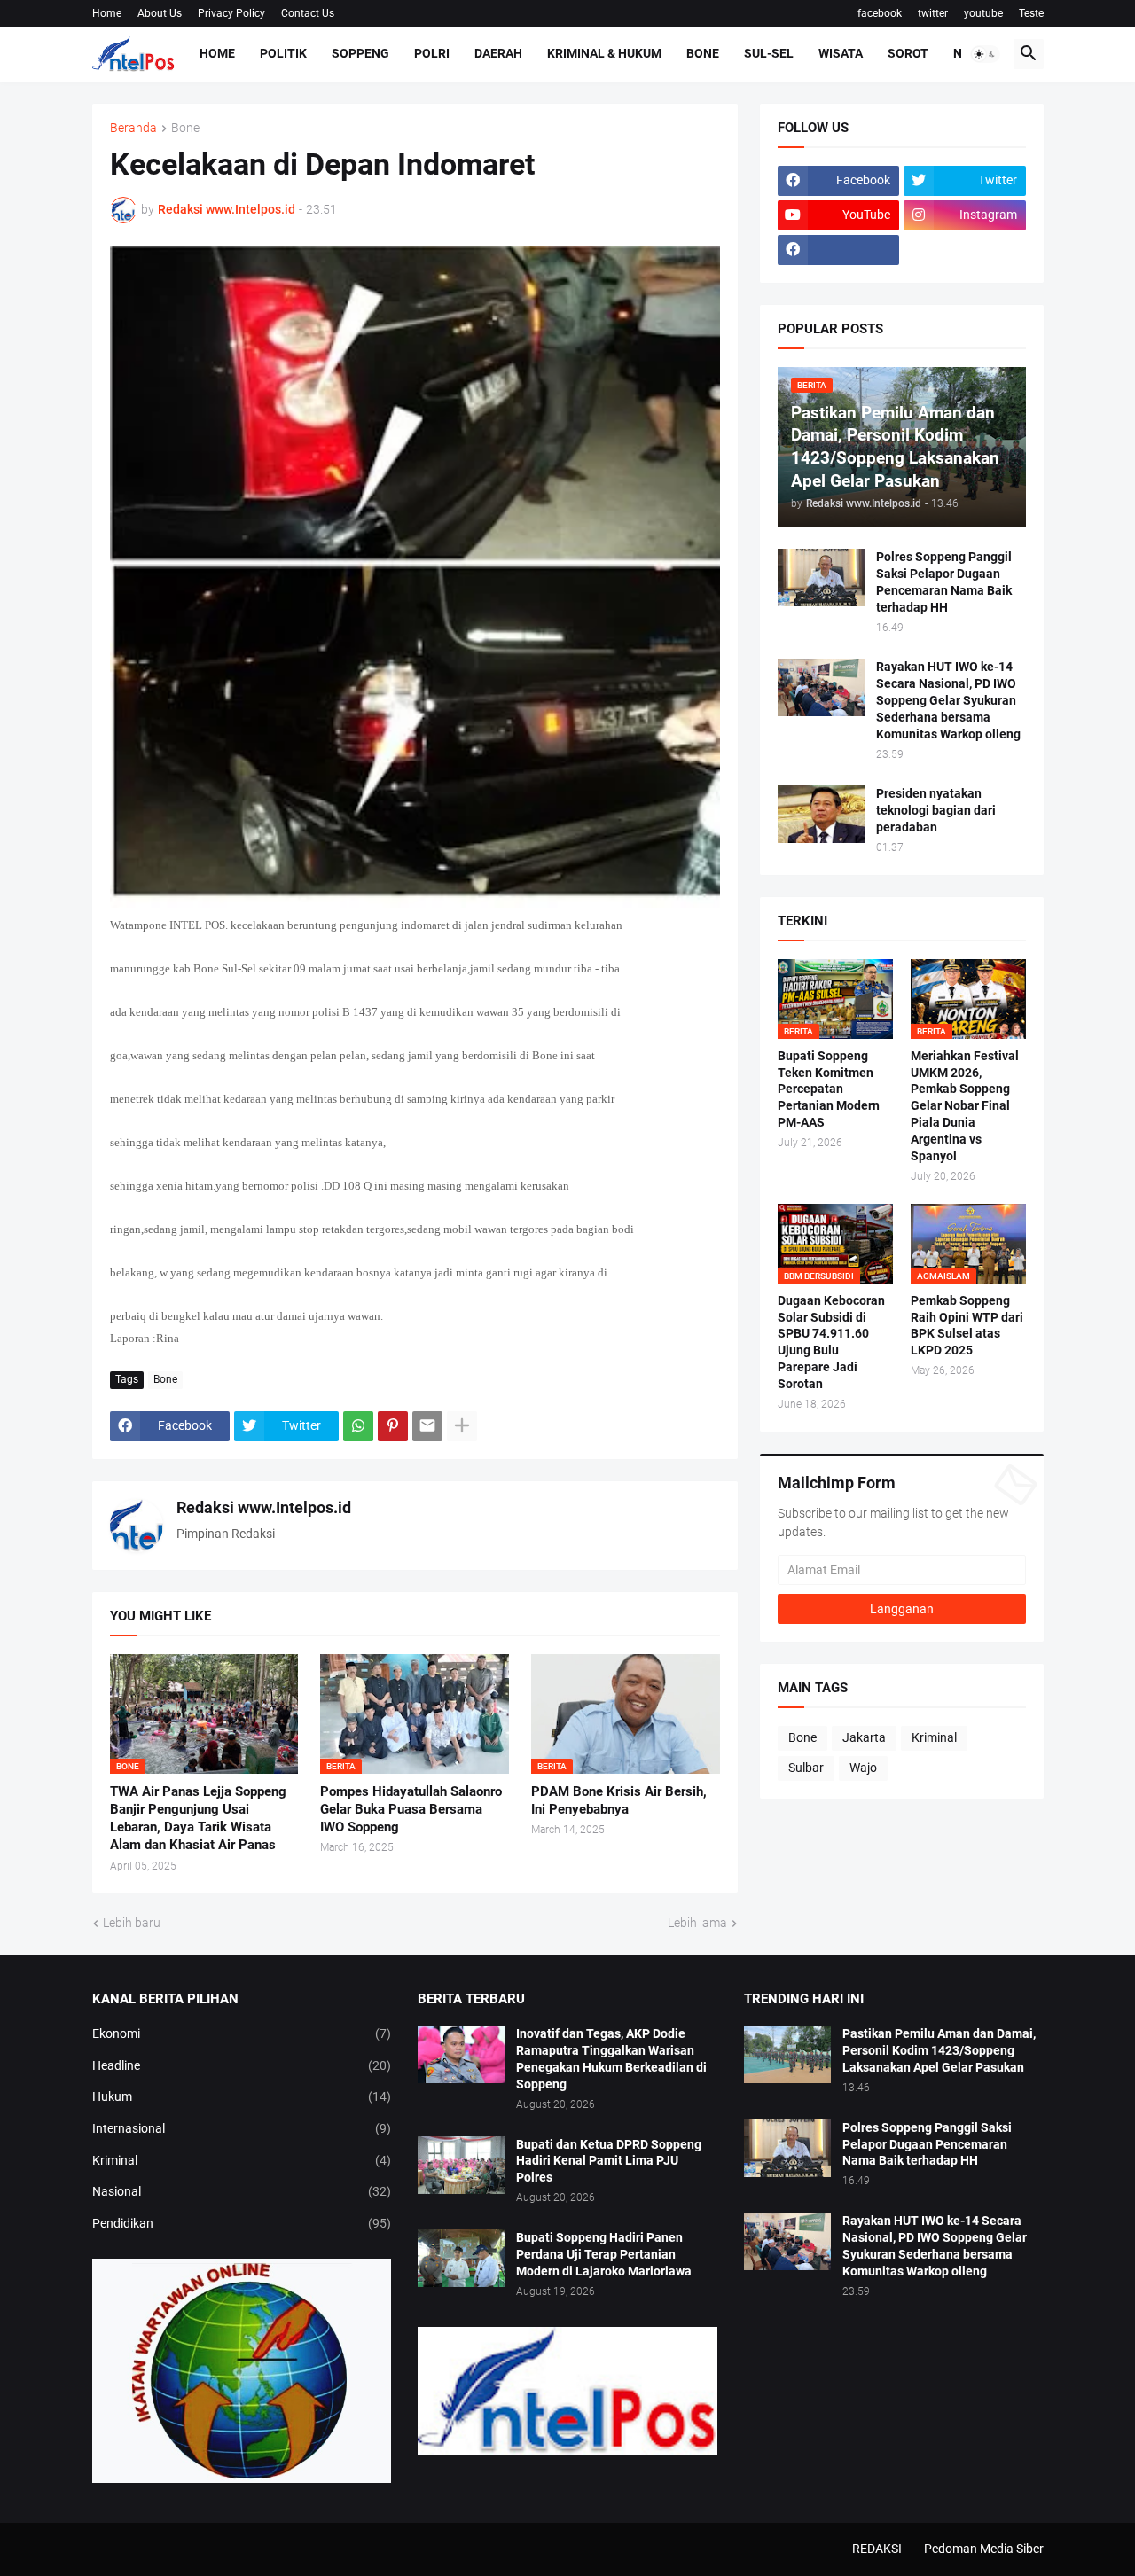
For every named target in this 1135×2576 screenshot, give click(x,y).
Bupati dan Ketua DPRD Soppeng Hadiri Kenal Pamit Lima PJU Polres (609, 2161)
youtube (983, 13)
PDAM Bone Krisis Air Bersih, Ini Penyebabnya (619, 1800)
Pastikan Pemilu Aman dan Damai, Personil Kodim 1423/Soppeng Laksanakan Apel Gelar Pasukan (939, 2050)
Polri (432, 53)
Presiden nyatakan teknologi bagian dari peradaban (936, 810)
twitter (933, 13)
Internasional (242, 2128)
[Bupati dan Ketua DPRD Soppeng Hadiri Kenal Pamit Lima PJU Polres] (461, 2165)
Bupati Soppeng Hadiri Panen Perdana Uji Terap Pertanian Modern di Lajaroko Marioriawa (604, 2254)
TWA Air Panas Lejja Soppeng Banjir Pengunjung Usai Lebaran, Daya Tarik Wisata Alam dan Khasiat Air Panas (198, 1819)
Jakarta (864, 1737)
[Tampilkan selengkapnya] (462, 1426)
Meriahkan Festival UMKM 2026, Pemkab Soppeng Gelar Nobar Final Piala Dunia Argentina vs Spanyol (965, 1106)
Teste (1031, 13)
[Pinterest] (393, 1426)
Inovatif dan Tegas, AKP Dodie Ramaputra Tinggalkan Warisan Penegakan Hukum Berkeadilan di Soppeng (611, 2059)
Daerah (498, 53)
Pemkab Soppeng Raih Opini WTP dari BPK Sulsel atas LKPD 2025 (967, 1326)
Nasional (242, 2191)
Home (107, 13)
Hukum (242, 2096)
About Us (160, 13)
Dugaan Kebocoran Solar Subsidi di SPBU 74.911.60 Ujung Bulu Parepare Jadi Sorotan (831, 1343)
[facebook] (839, 250)
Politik (283, 53)
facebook (880, 13)
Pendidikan (242, 2223)
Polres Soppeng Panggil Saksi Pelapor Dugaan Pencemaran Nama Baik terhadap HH (944, 582)
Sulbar (806, 1768)
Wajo (863, 1768)
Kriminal (934, 1737)
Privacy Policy (231, 13)
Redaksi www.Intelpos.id (264, 1507)
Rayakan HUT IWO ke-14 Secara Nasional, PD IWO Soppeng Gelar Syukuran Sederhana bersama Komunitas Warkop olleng (948, 700)
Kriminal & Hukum (604, 53)
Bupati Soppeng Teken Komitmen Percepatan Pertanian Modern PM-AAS (829, 1089)
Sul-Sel (769, 53)
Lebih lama (697, 1923)
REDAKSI (877, 2549)
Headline (242, 2065)
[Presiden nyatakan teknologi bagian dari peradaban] (821, 814)
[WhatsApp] (358, 1426)
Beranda (133, 128)
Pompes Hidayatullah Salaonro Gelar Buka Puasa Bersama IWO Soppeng (411, 1810)
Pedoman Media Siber (984, 2549)
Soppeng (360, 53)
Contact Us (308, 13)
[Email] (427, 1426)
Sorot (908, 53)
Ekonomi (242, 2033)
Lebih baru (132, 1923)
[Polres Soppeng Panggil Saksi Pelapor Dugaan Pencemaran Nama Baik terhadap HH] (821, 578)
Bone (703, 53)
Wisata (841, 53)
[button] (985, 54)
